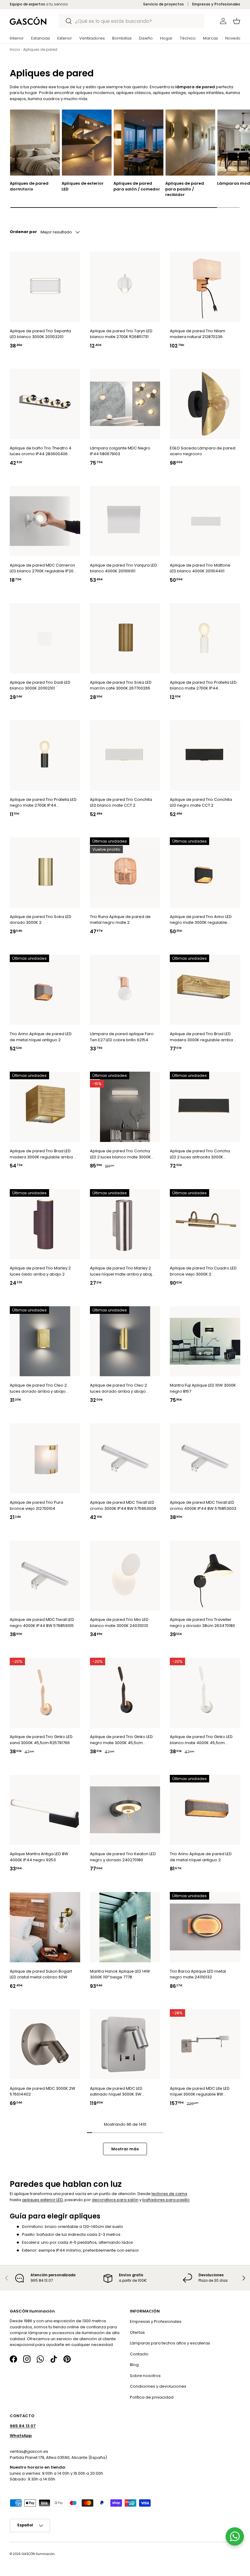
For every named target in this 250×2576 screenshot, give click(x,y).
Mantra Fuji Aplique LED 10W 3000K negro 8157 (203, 1388)
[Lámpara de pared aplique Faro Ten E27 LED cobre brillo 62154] (125, 990)
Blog (134, 2365)
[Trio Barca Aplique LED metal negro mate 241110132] (205, 1927)
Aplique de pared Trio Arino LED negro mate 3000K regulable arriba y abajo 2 (201, 920)
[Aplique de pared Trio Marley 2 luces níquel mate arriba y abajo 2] (125, 1224)
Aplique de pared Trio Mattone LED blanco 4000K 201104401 (200, 568)
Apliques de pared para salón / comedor (137, 186)
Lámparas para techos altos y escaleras (170, 2343)
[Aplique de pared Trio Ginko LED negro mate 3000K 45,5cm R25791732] (125, 1693)
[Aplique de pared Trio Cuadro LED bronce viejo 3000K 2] (205, 1224)
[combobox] (132, 21)
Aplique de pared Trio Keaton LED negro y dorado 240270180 (123, 1857)
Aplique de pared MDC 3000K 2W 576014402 (43, 2091)
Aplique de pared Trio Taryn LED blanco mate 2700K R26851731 (121, 334)
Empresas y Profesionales (216, 4)
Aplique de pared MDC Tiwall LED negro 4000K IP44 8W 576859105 (42, 1623)
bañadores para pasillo (166, 2200)
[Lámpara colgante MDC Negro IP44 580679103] (125, 404)
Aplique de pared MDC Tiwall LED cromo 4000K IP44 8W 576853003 (203, 1505)
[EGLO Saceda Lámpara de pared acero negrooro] (205, 404)
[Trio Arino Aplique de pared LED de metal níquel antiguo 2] (45, 990)
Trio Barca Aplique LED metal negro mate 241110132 (198, 1974)
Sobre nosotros (145, 2376)
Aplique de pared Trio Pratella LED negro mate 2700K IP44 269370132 (43, 803)
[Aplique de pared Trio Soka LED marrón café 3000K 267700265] (125, 638)
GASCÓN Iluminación (38, 2554)
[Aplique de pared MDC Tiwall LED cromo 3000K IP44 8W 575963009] (125, 1458)
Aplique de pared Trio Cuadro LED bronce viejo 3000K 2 (203, 1271)
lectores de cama (169, 2194)
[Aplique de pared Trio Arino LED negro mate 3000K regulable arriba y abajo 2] (205, 873)
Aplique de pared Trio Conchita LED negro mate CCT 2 (201, 803)
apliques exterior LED (42, 2200)
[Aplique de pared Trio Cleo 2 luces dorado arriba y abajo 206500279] (45, 1341)
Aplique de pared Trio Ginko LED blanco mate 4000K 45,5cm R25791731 (201, 1740)
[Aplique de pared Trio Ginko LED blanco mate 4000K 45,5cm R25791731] (205, 1693)
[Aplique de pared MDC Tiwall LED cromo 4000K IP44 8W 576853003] (205, 1458)
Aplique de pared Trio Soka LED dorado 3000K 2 (41, 920)
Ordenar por (23, 231)
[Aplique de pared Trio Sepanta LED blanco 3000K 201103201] (45, 287)
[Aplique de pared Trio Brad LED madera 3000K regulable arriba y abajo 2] (205, 990)
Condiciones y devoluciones (158, 2387)
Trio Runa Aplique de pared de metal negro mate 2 (120, 920)
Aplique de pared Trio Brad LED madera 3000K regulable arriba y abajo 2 (203, 1037)
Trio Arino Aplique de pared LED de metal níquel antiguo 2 (41, 1037)
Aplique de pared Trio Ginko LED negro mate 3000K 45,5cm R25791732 (121, 1740)
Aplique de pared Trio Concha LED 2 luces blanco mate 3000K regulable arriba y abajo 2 (120, 1154)
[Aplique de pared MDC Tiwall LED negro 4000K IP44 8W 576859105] (45, 1575)
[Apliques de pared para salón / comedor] (139, 143)
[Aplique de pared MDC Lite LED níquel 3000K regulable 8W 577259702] (205, 2044)
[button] (237, 21)
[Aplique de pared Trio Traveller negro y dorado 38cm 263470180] (205, 1575)
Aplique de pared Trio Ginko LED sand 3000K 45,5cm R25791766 (41, 1740)
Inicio (15, 49)
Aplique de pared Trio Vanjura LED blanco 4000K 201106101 (123, 568)
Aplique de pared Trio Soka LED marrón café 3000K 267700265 (121, 685)
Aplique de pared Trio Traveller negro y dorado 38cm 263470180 (202, 1623)
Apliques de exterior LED (83, 186)
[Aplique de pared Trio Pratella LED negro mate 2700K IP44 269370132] (45, 755)
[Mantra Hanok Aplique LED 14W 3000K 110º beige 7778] (125, 1927)
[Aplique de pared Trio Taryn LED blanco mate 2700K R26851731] (125, 287)
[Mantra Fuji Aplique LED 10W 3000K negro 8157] (205, 1341)
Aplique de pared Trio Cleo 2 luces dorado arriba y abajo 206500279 (38, 1388)
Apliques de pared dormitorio (29, 186)
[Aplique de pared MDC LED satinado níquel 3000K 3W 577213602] (125, 2044)
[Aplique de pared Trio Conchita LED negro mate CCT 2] (205, 755)
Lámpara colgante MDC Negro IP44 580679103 (120, 451)
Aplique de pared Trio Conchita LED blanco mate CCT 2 (121, 803)
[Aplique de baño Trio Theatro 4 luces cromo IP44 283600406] (45, 404)
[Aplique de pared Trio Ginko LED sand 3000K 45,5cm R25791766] (45, 1693)
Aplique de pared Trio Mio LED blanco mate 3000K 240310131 (119, 1623)
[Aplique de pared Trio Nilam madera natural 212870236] (205, 287)
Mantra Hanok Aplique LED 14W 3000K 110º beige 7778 (120, 1974)
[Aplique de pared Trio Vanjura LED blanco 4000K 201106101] (125, 521)
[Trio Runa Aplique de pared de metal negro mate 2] (125, 873)
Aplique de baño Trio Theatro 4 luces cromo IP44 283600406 (41, 451)
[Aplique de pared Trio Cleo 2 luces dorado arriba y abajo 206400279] (125, 1341)
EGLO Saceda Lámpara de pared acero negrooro (203, 451)
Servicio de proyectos (163, 4)
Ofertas (137, 2332)
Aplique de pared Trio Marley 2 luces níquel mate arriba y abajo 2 (122, 1271)
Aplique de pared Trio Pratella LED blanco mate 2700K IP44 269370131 (203, 685)
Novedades (237, 38)
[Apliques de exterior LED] (87, 143)
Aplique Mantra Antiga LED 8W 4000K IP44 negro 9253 (39, 1857)
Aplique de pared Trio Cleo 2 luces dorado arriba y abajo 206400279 (118, 1388)
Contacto (139, 2354)
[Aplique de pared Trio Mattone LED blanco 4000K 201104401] (205, 521)
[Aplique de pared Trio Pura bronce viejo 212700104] (45, 1458)
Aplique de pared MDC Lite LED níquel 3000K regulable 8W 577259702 (200, 2091)
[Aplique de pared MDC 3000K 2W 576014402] (45, 2044)
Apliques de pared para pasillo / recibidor (185, 189)
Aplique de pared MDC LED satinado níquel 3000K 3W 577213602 (116, 2091)
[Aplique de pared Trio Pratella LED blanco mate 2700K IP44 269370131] (205, 638)
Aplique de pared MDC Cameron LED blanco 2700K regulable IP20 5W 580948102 (42, 568)
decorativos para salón (115, 2200)
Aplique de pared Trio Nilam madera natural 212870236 (198, 334)
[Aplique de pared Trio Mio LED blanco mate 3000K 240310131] (125, 1575)
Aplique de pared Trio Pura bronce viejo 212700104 (36, 1505)
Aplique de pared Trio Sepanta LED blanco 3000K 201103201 (40, 334)
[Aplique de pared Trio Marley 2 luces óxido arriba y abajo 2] (45, 1224)
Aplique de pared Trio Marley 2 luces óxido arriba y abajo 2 (40, 1271)
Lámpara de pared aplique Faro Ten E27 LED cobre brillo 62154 (122, 1037)
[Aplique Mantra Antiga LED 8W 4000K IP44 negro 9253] (45, 1810)
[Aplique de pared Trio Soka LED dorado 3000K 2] (45, 873)
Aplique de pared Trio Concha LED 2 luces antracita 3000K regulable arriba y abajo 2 (200, 1154)
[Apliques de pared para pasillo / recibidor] (190, 143)
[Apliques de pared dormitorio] (35, 143)
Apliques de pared (40, 49)
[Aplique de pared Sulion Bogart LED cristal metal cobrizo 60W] (45, 1927)
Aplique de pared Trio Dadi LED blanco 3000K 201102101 (40, 685)
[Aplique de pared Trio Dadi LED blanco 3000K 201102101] (45, 638)
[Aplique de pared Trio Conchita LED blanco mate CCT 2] (125, 755)
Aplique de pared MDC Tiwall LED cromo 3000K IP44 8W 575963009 (123, 1505)
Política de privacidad (152, 2397)
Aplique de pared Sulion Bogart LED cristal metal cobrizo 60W (41, 1974)
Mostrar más (125, 2149)
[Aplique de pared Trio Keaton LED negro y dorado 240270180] (125, 1810)
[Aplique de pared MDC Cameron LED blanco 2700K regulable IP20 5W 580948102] (45, 521)
